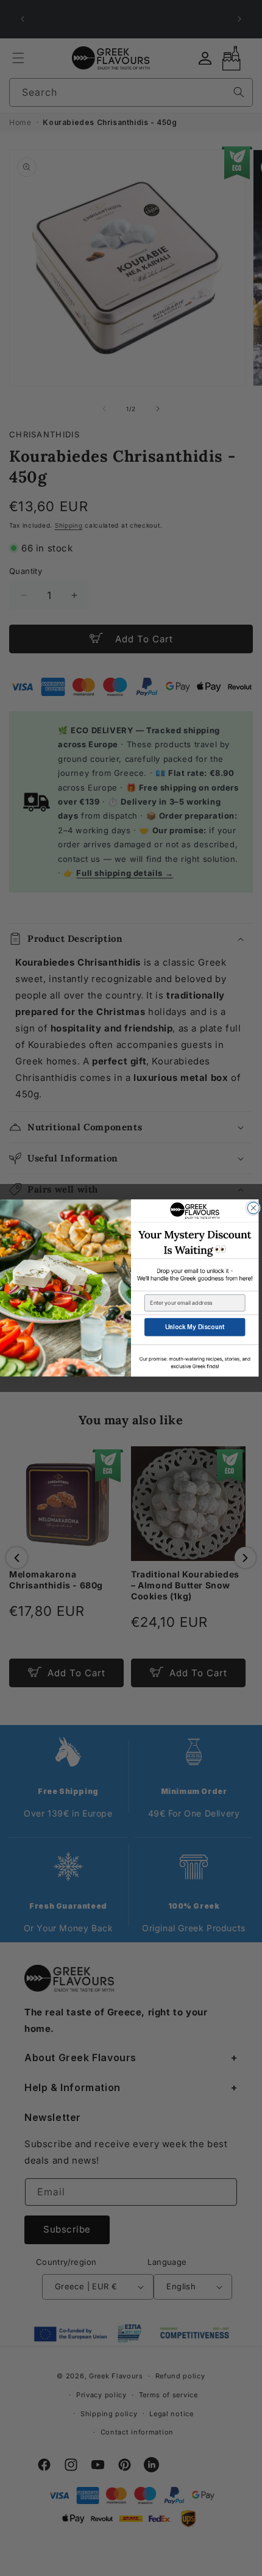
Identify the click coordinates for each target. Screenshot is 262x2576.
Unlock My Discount (195, 1327)
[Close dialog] (253, 1208)
